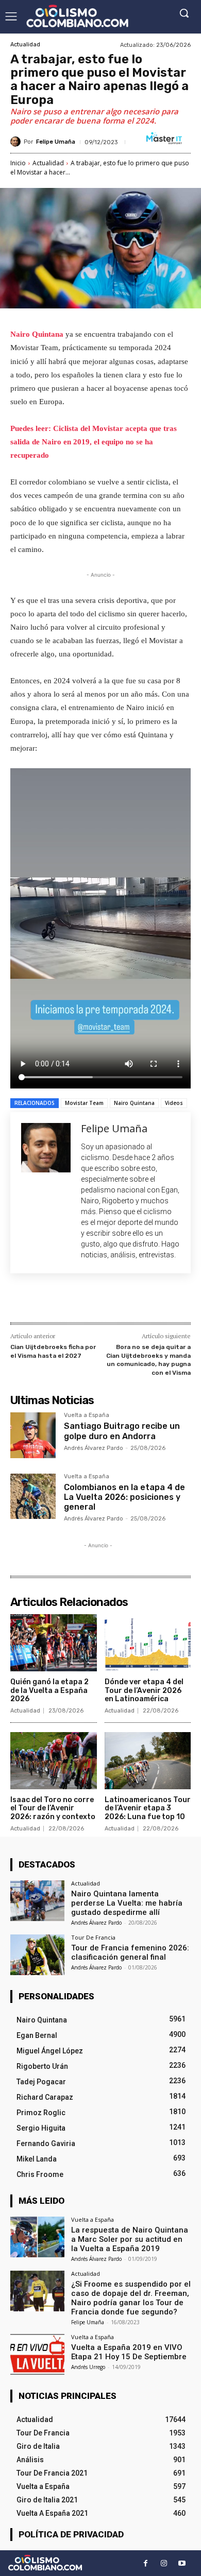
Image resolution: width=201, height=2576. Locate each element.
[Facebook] (53, 1300)
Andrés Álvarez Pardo (94, 1448)
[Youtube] (182, 2563)
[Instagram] (164, 2563)
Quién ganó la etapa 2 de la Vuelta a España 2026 (49, 1691)
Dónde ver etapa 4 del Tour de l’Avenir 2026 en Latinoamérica (144, 1691)
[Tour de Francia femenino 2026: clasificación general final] (37, 1955)
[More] (148, 1300)
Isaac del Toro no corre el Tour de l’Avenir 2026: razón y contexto (53, 1809)
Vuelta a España (87, 1415)
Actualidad (25, 45)
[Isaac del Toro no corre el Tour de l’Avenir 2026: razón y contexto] (54, 1761)
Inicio (18, 163)
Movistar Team (84, 1103)
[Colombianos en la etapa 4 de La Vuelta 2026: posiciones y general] (33, 1496)
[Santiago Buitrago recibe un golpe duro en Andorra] (33, 1435)
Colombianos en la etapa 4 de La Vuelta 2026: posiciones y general (124, 1497)
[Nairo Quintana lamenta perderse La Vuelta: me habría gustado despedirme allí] (37, 1901)
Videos (174, 1103)
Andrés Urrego (88, 2367)
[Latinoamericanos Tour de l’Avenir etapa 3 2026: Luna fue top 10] (148, 1761)
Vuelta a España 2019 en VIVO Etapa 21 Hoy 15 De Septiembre (129, 2352)
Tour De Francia (93, 1937)
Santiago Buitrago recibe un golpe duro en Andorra (122, 1431)
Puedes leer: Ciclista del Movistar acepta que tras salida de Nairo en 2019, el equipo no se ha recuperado (94, 442)
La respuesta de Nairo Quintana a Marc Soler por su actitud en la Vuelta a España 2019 (130, 2239)
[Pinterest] (100, 1300)
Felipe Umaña (56, 142)
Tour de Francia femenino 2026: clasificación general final (130, 1952)
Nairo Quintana (38, 334)
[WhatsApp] (124, 1300)
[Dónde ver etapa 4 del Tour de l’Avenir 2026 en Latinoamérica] (148, 1643)
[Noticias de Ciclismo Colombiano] (77, 16)
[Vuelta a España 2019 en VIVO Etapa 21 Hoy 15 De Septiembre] (37, 2354)
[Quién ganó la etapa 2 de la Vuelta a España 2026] (54, 1643)
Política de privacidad (71, 2534)
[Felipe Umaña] (17, 142)
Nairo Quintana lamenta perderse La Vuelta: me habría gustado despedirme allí (127, 1903)
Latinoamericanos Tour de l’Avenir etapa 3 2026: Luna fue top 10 (148, 1809)
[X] (77, 1300)
